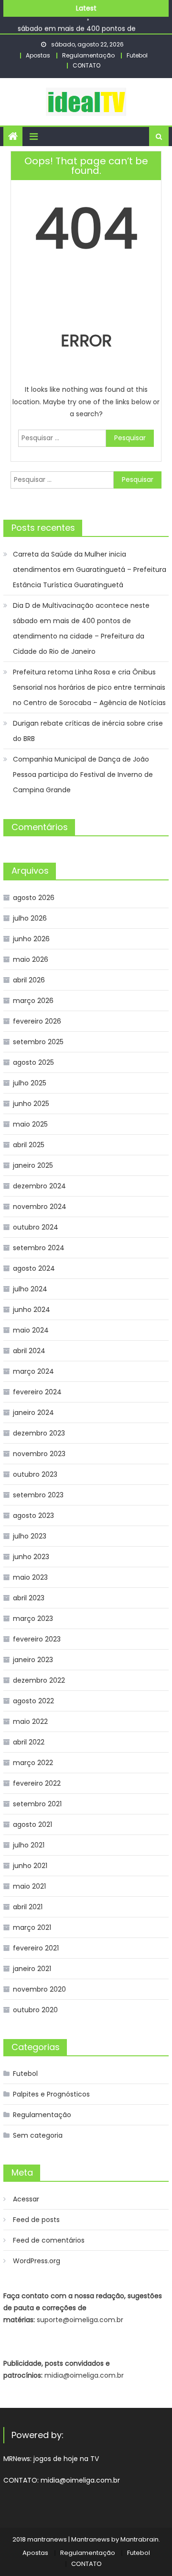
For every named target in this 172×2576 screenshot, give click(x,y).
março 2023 (33, 1619)
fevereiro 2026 (37, 1021)
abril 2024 (29, 1351)
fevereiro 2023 (37, 1639)
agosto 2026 (34, 898)
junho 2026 (31, 939)
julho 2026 (30, 918)
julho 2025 (30, 1083)
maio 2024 (31, 1330)
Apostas (38, 55)
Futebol (137, 55)
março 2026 (33, 1001)
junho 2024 (32, 1310)
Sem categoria (38, 2135)
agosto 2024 (34, 1268)
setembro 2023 (38, 1495)
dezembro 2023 (39, 1433)
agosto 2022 (33, 1701)
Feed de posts (36, 2220)
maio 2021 (29, 1886)
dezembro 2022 (39, 1680)
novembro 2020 (39, 1989)
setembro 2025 (38, 1042)
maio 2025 (30, 1124)
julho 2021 (29, 1845)
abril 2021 (28, 1907)
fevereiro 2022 (37, 1783)
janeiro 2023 (33, 1660)
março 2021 (32, 1927)
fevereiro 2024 (37, 1392)
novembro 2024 (40, 1207)
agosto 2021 (32, 1824)
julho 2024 (30, 1289)
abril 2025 (29, 1145)
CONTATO (86, 65)
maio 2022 (30, 1721)
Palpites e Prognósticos (51, 2094)
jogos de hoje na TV (66, 2459)
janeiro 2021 (32, 1969)
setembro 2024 (39, 1248)
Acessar (26, 2199)
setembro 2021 (37, 1804)
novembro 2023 (39, 1454)
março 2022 (33, 1763)
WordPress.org (37, 2261)
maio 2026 (31, 959)
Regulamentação (88, 55)
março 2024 (33, 1371)
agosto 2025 (33, 1062)
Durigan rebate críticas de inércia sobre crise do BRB (88, 731)
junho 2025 (31, 1104)
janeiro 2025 (33, 1165)
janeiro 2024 (33, 1413)
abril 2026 (29, 980)
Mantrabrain (140, 2539)
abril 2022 (29, 1742)
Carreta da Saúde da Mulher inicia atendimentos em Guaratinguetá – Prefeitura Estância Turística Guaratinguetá (90, 570)
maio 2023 (30, 1577)
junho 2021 (30, 1866)
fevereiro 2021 (36, 1948)
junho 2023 (31, 1557)
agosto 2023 (33, 1516)
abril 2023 (29, 1598)
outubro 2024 (36, 1227)
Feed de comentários (49, 2240)
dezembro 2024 (39, 1186)
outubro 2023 (35, 1474)
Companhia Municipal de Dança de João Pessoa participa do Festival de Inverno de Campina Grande (83, 775)
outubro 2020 (35, 2010)
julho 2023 (30, 1536)
